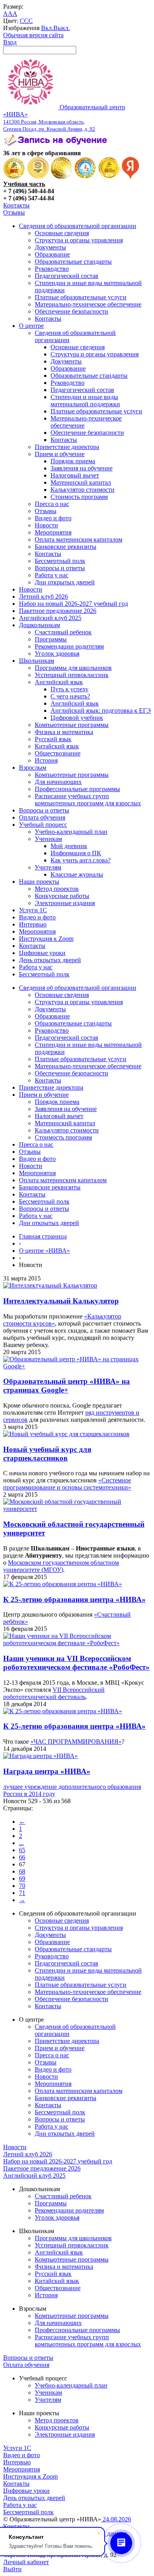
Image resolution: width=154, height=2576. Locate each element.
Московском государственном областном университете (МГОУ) (61, 1566)
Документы (50, 247)
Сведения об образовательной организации (78, 226)
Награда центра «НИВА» (47, 1771)
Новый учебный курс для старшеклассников (47, 1454)
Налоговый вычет (75, 475)
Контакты (16, 205)
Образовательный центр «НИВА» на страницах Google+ (67, 1386)
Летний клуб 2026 (43, 596)
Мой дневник (69, 846)
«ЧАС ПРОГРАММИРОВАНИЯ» (76, 1742)
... (21, 1843)
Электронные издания (65, 903)
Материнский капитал (81, 482)
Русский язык (53, 739)
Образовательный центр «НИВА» (64, 118)
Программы (51, 639)
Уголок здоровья (57, 654)
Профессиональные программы (77, 789)
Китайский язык (57, 746)
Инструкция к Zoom (46, 939)
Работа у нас (52, 575)
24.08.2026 (116, 2519)
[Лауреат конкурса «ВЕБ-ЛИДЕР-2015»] (38, 177)
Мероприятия (53, 532)
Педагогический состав (67, 276)
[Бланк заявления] (56, 146)
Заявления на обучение (82, 468)
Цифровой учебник (77, 718)
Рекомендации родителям (69, 646)
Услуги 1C (33, 910)
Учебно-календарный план (71, 832)
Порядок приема (73, 461)
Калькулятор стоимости (83, 490)
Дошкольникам (39, 625)
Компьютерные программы (72, 725)
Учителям (48, 867)
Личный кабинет (26, 2562)
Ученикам (48, 839)
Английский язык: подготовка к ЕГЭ (101, 711)
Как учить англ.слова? (81, 860)
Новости (46, 525)
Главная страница (43, 1236)
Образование (52, 254)
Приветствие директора (67, 447)
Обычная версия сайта (33, 35)
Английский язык (59, 682)
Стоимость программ (79, 497)
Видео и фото (53, 518)
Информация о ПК (76, 853)
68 (22, 1871)
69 (22, 1879)
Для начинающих (58, 782)
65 (22, 1850)
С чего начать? (70, 696)
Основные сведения (62, 233)
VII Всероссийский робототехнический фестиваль (54, 1693)
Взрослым (33, 768)
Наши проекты (39, 882)
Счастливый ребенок (63, 632)
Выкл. (62, 28)
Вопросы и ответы (60, 568)
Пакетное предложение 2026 (58, 611)
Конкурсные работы (62, 896)
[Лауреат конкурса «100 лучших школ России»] (14, 177)
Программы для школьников (73, 668)
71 (22, 1893)
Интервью (33, 924)
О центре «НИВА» (44, 1251)
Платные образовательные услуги (81, 297)
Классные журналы (77, 874)
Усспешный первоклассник (72, 675)
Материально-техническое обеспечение (88, 304)
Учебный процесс (43, 825)
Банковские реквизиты (66, 547)
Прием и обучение (60, 454)
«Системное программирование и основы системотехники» (67, 1484)
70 (22, 1886)
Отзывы (14, 212)
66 (22, 1857)
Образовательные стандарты (73, 262)
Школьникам (37, 661)
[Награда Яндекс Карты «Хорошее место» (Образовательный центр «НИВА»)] (131, 177)
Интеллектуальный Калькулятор (61, 1301)
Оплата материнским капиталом (79, 539)
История (46, 760)
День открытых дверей (50, 960)
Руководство (52, 269)
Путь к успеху (69, 689)
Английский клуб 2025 (50, 618)
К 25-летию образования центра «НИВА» (74, 1599)
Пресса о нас (52, 504)
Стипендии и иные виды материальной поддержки (85, 400)
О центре (31, 326)
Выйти (12, 2569)
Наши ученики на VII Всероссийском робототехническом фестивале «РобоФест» (76, 1663)
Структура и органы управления (79, 240)
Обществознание (58, 753)
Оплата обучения (42, 817)
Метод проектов (57, 889)
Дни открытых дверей (65, 582)
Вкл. (47, 28)
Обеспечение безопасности (71, 311)
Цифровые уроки (42, 953)
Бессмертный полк (60, 561)
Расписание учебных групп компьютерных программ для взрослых (88, 800)
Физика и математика (64, 732)
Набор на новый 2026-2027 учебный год (73, 604)
